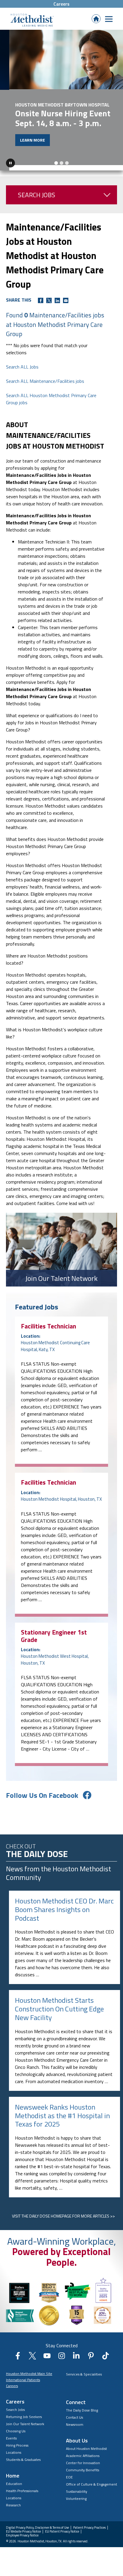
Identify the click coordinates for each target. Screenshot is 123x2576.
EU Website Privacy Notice (23, 2526)
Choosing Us (16, 2426)
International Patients (23, 2374)
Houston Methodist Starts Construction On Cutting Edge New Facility (59, 2003)
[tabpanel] (61, 97)
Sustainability (77, 2486)
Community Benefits (83, 2464)
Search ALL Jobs (22, 361)
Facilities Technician (49, 1320)
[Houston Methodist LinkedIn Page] (76, 2352)
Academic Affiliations (83, 2450)
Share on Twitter (49, 295)
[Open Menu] (109, 19)
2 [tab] (61, 158)
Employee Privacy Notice (22, 2530)
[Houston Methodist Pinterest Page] (91, 2352)
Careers (61, 4)
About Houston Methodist (86, 2443)
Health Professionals (22, 2485)
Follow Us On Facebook (42, 1790)
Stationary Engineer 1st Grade (54, 1630)
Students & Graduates (23, 2454)
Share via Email (66, 295)
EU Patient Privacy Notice (62, 2526)
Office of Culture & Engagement (92, 2479)
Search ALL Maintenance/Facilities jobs (45, 375)
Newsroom (75, 2419)
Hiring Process (17, 2440)
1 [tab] (56, 158)
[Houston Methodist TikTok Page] (106, 2352)
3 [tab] (67, 158)
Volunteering (76, 2493)
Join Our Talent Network (25, 2418)
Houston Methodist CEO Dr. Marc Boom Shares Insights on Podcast (64, 1904)
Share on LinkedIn (57, 295)
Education (14, 2478)
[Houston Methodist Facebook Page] (18, 2352)
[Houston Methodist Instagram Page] (62, 2352)
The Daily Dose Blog (82, 2405)
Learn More (23, 140)
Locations (14, 2447)
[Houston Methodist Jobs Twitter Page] (32, 2352)
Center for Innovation (83, 2457)
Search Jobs (37, 189)
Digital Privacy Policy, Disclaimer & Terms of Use (37, 2522)
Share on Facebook (41, 295)
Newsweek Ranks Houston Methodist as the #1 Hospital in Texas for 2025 (62, 2110)
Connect (76, 2396)
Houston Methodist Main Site (29, 2368)
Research (13, 2500)
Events (11, 2433)
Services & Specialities (84, 2369)
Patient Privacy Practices (89, 2522)
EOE (69, 2471)
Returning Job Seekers (24, 2411)
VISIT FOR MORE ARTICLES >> (63, 2211)
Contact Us (74, 2412)
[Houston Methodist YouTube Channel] (47, 2352)
